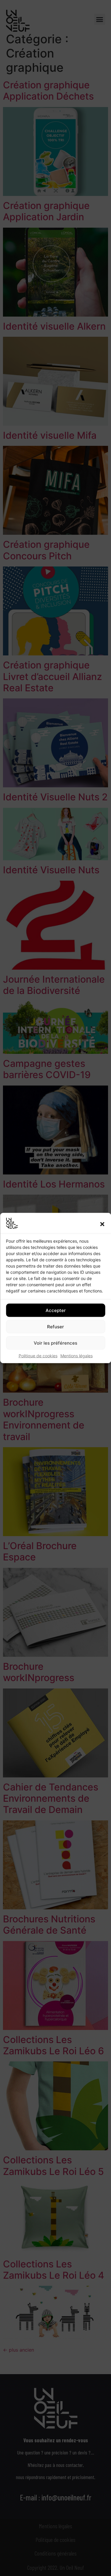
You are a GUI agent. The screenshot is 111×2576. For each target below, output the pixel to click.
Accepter (56, 1310)
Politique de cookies (38, 1356)
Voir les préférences (55, 1343)
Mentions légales (77, 1356)
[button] (102, 1224)
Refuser (55, 1326)
